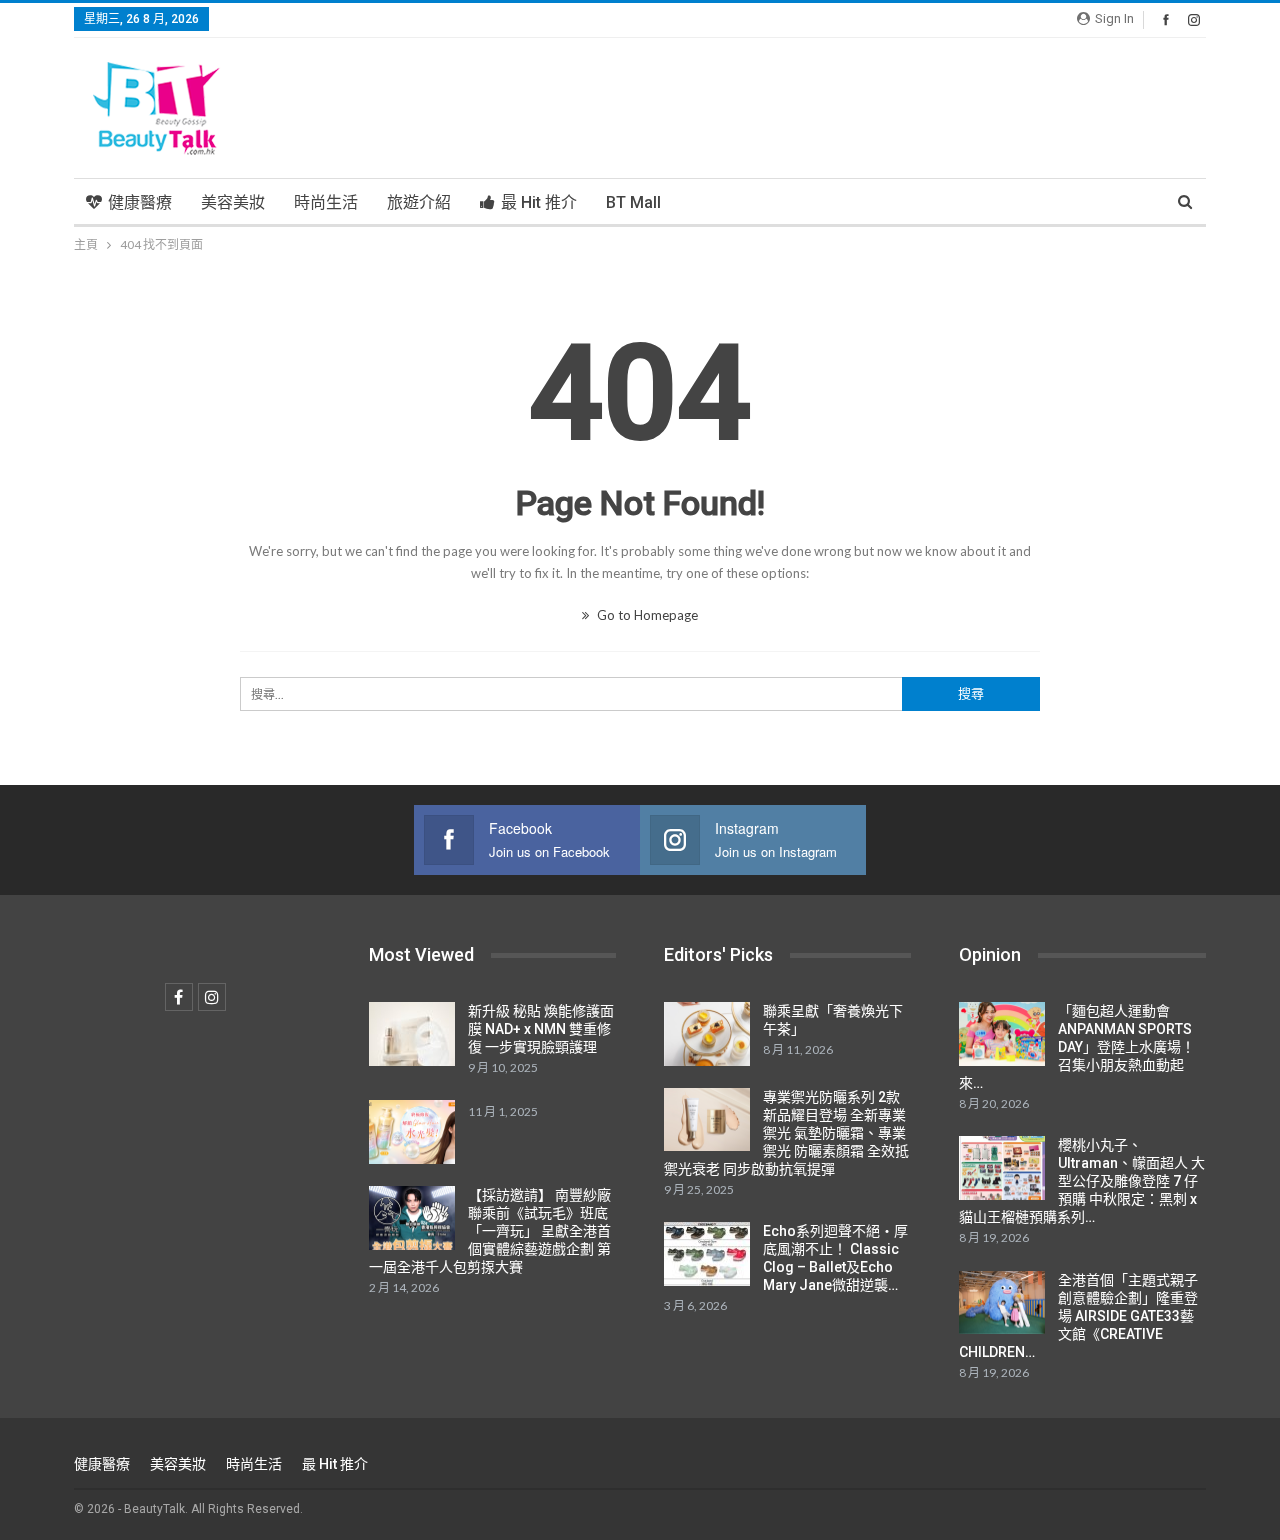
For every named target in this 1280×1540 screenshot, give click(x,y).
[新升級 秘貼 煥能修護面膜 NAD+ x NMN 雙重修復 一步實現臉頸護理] (412, 1034)
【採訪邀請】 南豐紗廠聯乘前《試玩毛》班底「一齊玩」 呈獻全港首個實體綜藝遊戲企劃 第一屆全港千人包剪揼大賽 (490, 1231)
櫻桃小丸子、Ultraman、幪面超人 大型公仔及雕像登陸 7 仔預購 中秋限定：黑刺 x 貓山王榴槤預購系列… (1082, 1181)
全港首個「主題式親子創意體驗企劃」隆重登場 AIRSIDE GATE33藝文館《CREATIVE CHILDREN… (1078, 1316)
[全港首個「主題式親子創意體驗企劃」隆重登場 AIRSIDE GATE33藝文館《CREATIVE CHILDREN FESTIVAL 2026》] (1002, 1303)
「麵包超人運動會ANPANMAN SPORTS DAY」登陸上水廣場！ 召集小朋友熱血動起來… (1077, 1047)
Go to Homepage (646, 615)
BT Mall (633, 202)
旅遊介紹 (419, 202)
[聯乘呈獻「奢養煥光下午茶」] (707, 1034)
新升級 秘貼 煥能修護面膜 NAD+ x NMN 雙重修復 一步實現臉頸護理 (541, 1029)
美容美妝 (233, 202)
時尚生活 (326, 202)
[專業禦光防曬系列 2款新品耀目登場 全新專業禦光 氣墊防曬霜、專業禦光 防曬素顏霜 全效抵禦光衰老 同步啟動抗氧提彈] (707, 1120)
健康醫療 (140, 202)
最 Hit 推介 (539, 202)
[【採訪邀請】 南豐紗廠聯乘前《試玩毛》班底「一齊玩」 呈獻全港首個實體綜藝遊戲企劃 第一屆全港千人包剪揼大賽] (412, 1218)
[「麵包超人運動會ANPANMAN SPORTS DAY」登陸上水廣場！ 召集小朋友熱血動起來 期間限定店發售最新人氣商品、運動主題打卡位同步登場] (1002, 1034)
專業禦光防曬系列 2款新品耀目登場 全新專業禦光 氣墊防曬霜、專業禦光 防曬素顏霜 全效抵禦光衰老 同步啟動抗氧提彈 (786, 1133)
